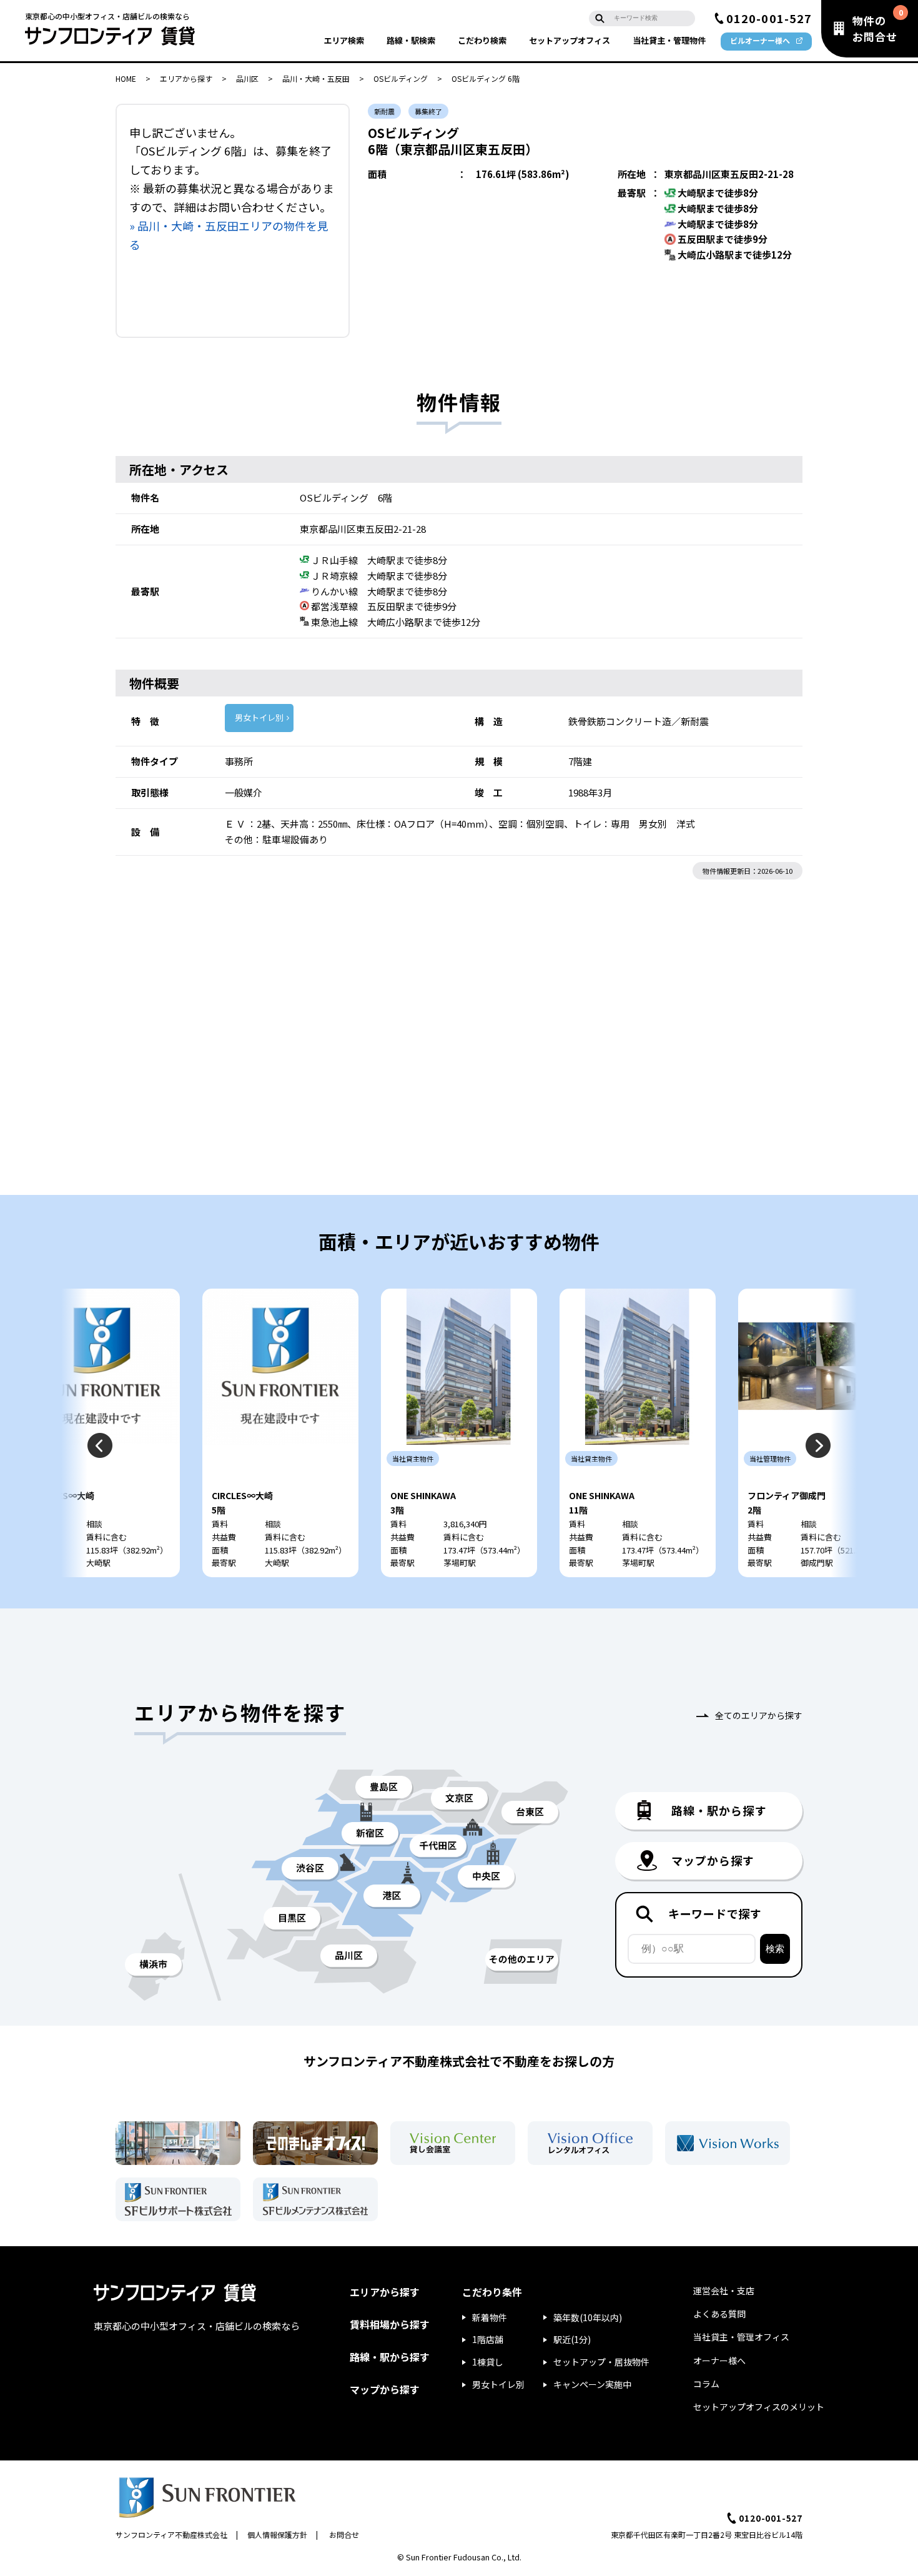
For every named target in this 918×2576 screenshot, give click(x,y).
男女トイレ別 (259, 717)
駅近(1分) (572, 2339)
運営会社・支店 (724, 2291)
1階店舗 (488, 2339)
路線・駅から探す (390, 2357)
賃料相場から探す (390, 2324)
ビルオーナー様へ (760, 40)
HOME (126, 78)
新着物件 (490, 2317)
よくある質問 (719, 2314)
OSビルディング (401, 78)
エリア (344, 40)
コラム (706, 2384)
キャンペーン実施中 (592, 2384)
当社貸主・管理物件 (669, 40)
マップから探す (385, 2389)
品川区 (247, 78)
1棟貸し (488, 2362)
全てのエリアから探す (759, 1715)
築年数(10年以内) (588, 2317)
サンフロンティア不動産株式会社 (171, 2534)
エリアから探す (186, 78)
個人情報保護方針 (277, 2534)
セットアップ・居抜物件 (601, 2362)
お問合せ (344, 2534)
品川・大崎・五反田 (316, 78)
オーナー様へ (719, 2361)
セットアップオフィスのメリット (759, 2407)
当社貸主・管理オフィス (741, 2337)
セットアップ (570, 40)
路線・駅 (411, 40)
